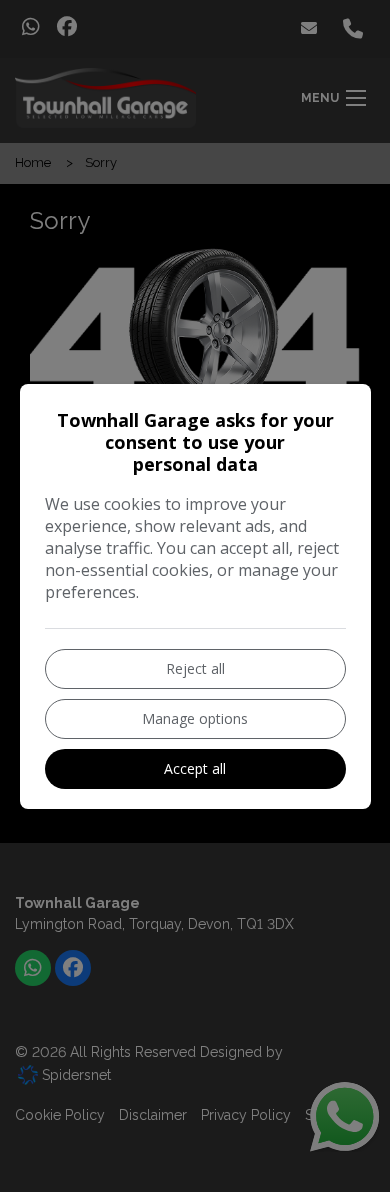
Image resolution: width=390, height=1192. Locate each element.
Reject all (195, 668)
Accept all (195, 768)
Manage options (195, 718)
